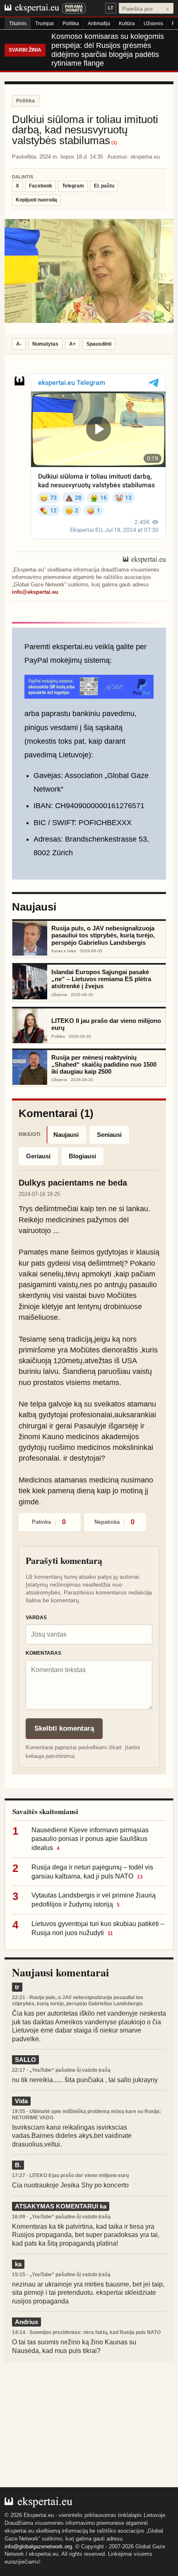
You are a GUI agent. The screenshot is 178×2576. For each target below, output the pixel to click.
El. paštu (104, 186)
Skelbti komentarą (64, 1728)
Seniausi (109, 1135)
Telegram (73, 186)
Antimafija (99, 24)
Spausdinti (99, 344)
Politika (71, 24)
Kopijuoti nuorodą (36, 200)
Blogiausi (82, 1156)
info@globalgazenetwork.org (38, 2546)
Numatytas (45, 344)
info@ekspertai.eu (35, 592)
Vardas (36, 1618)
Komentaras (43, 1653)
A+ (72, 344)
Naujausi (66, 1135)
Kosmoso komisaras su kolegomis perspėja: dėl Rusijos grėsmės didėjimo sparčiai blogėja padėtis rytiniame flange (108, 50)
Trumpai (44, 24)
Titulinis (18, 24)
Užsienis (153, 24)
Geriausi (38, 1156)
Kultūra (127, 24)
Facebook (41, 186)
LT (111, 8)
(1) (114, 143)
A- (19, 344)
